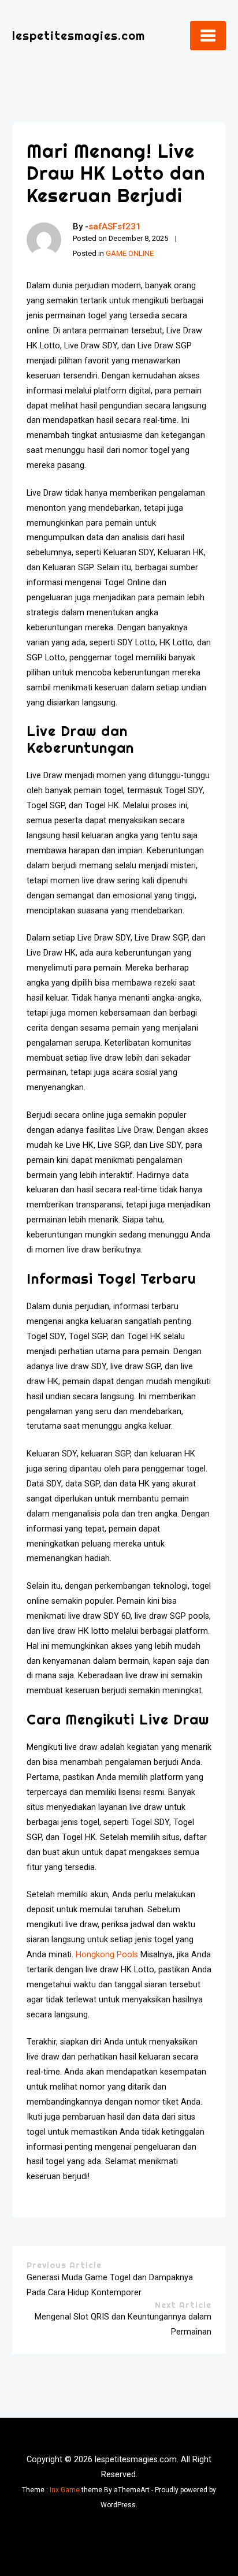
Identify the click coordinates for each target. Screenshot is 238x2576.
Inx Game (65, 2490)
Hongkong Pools (107, 1955)
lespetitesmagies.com (79, 36)
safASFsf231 (115, 226)
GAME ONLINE (130, 253)
